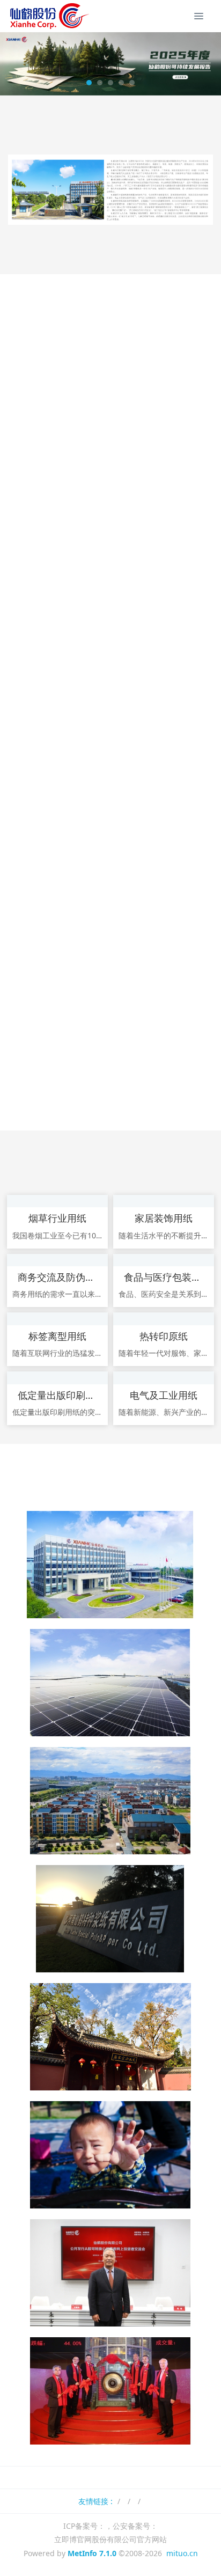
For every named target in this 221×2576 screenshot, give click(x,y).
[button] (13, 64)
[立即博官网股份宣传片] (110, 1564)
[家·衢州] (110, 2036)
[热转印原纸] (164, 1319)
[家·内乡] (110, 1918)
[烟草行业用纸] (57, 1201)
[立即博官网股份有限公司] (48, 16)
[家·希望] (110, 2154)
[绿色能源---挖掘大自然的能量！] (110, 1682)
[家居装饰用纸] (164, 1201)
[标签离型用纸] (57, 1319)
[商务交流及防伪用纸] (57, 1260)
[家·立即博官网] (110, 1800)
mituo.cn (182, 2553)
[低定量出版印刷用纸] (57, 1378)
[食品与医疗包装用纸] (164, 1260)
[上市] (110, 2390)
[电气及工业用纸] (164, 1378)
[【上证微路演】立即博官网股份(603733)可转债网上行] (110, 2272)
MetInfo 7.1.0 (92, 2553)
